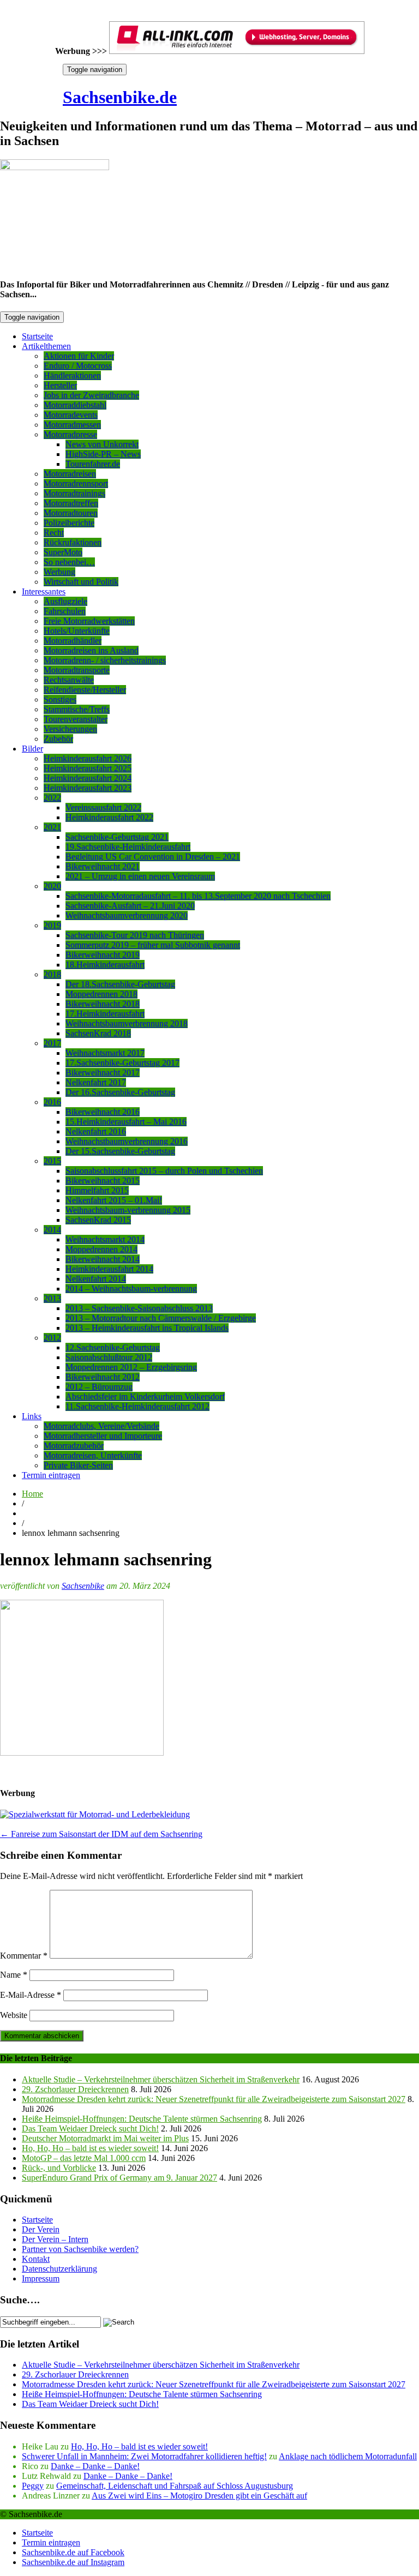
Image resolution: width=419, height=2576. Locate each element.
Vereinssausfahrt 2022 (103, 807)
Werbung (59, 572)
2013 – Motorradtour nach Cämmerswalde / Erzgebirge (161, 1318)
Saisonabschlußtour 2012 (109, 1357)
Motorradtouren (71, 513)
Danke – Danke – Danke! (95, 2466)
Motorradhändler (73, 641)
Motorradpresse (70, 434)
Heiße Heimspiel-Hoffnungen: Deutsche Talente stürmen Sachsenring (142, 2119)
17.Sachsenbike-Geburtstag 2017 (122, 1063)
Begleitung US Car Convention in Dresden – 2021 (153, 857)
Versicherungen (70, 729)
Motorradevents (71, 415)
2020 (52, 886)
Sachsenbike (83, 1586)
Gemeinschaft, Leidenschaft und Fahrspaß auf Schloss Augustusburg (175, 2486)
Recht (54, 533)
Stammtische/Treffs (77, 709)
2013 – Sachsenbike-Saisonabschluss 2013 (139, 1308)
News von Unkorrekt (102, 444)
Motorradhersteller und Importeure (103, 1436)
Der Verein (41, 2229)
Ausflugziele (65, 601)
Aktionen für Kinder (79, 356)
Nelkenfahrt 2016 (96, 1131)
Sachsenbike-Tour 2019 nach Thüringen (135, 935)
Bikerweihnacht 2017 (103, 1073)
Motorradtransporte (77, 670)
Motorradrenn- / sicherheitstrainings (105, 660)
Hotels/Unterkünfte (77, 631)
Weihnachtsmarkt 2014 (105, 1239)
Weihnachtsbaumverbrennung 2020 (127, 915)
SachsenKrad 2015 (98, 1220)
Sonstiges (60, 699)
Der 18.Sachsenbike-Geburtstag (120, 984)
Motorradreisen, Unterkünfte (93, 1455)
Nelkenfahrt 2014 (96, 1279)
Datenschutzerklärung (59, 2269)
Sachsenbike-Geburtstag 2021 (117, 837)
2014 (52, 1230)
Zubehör (58, 739)
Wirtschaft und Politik (81, 582)
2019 (52, 925)
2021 (52, 827)
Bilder (32, 749)
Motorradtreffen (71, 503)
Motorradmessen (72, 425)
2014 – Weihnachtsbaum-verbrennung (131, 1289)
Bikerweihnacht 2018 (103, 1004)
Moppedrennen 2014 (101, 1249)
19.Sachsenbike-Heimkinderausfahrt (128, 847)
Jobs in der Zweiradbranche (91, 395)
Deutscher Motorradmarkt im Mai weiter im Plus (105, 2138)
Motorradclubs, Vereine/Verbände (101, 1426)
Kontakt (36, 2259)
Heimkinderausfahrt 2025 (88, 768)
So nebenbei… (69, 562)
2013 (52, 1298)
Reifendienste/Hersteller (85, 690)
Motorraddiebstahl (75, 405)
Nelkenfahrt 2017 (96, 1082)
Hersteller (60, 385)
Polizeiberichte (69, 523)
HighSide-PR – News (103, 454)
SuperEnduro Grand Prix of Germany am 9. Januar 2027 (119, 2178)
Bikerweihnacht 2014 (103, 1259)
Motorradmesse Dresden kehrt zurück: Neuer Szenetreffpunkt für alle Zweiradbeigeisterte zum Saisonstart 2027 (214, 2099)
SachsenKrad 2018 (98, 1033)
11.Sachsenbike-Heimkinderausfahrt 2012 (137, 1406)
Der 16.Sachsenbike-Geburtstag (120, 1092)
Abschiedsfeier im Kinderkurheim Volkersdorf (145, 1397)
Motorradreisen (70, 474)
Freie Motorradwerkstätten (89, 621)
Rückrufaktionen (73, 542)
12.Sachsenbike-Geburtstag (113, 1347)
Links (32, 1416)
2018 (52, 974)
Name (14, 1975)
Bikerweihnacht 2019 (103, 955)
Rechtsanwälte (69, 680)
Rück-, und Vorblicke (59, 2168)
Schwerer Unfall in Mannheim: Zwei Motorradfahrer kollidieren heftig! (144, 2456)
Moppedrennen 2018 (101, 994)
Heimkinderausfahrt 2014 (109, 1269)
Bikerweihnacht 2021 (103, 866)
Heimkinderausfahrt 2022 (109, 817)
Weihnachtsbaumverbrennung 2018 (127, 1023)
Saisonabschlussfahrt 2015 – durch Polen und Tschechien (164, 1171)
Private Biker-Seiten (78, 1465)
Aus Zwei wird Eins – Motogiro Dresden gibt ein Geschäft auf (199, 2496)
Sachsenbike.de (120, 97)
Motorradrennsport (76, 484)
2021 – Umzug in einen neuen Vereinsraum (140, 876)
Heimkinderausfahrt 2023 (88, 788)
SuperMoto (63, 552)
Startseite (37, 336)
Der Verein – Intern (55, 2239)
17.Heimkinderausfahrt (105, 1014)
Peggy (33, 2486)
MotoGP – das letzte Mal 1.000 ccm (84, 2158)
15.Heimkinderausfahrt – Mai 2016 (126, 1122)
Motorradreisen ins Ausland (91, 650)
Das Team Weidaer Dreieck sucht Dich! (90, 2128)
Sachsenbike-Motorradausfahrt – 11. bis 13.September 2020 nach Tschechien (198, 896)
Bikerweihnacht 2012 (103, 1377)
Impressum (41, 2278)
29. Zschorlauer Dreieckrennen (75, 2089)
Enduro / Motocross (78, 366)
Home (32, 1494)
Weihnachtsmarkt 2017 (105, 1053)
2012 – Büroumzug (99, 1387)
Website (14, 2015)
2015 (52, 1161)
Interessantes (44, 592)
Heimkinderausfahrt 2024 (88, 778)
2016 (52, 1102)
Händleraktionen (72, 376)
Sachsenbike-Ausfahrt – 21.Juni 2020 (130, 906)
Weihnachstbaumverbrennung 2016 (127, 1141)
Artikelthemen (46, 346)
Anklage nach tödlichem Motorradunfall (348, 2456)
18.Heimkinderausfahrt (105, 965)
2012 (52, 1338)
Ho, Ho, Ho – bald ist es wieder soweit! (90, 2148)
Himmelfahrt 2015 (97, 1190)
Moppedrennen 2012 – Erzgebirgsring (131, 1367)
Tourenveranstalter (76, 719)
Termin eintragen (51, 1475)
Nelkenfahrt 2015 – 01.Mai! (114, 1200)
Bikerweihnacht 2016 (103, 1112)
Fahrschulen (65, 611)
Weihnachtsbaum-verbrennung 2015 (128, 1210)
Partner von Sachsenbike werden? (80, 2249)
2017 (52, 1043)
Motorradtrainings (74, 493)
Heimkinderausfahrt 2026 (88, 758)
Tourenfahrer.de (93, 464)
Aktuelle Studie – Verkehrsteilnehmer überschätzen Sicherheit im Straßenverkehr (161, 2079)
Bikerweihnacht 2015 (103, 1181)
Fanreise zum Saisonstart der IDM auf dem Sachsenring (101, 1834)
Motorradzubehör (74, 1446)
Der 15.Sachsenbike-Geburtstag (120, 1151)
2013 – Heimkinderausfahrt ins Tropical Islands (147, 1328)
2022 (52, 798)
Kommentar (24, 1956)
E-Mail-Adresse (31, 1995)
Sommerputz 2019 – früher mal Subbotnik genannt (153, 945)
